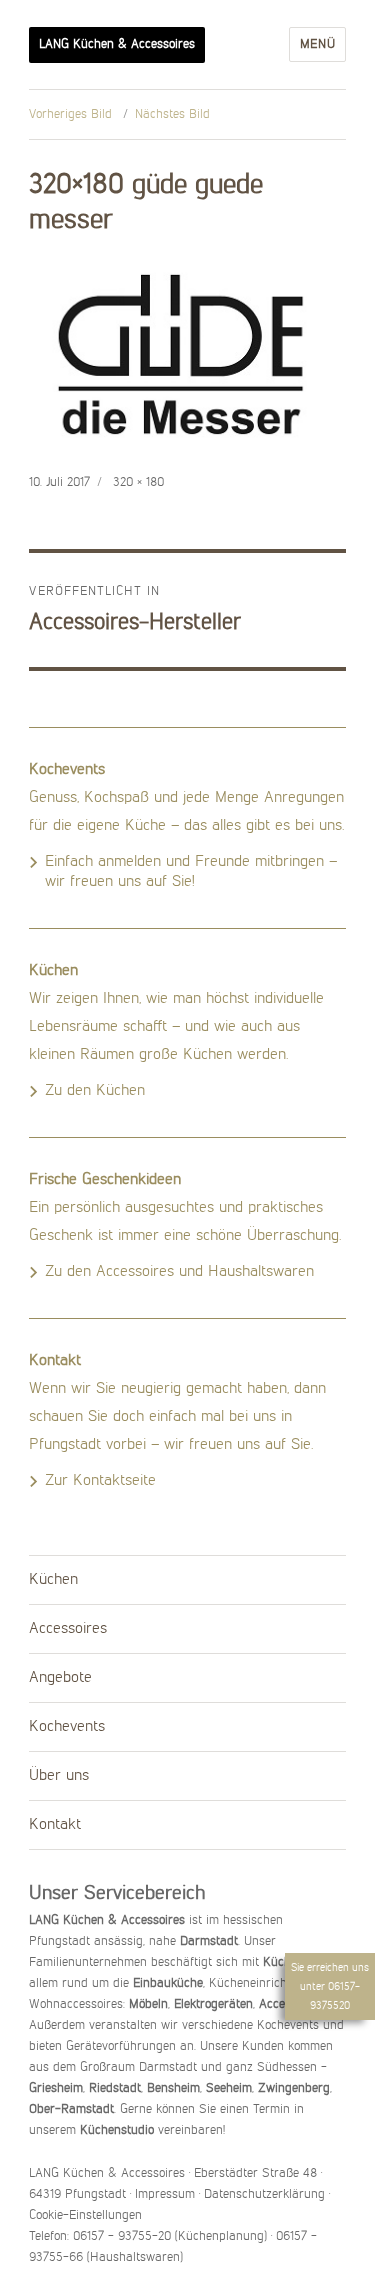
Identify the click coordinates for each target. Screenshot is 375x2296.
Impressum (165, 2194)
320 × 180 (138, 482)
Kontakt (55, 1825)
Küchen (53, 1580)
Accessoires (68, 1629)
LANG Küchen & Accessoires (117, 44)
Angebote (60, 1678)
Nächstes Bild (172, 114)
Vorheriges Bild (70, 114)
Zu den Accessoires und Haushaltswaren (179, 1272)
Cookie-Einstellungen (85, 2215)
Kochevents (67, 1727)
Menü (317, 44)
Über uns (59, 1776)
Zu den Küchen (95, 1091)
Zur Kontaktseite (100, 1481)
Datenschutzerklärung (264, 2194)
